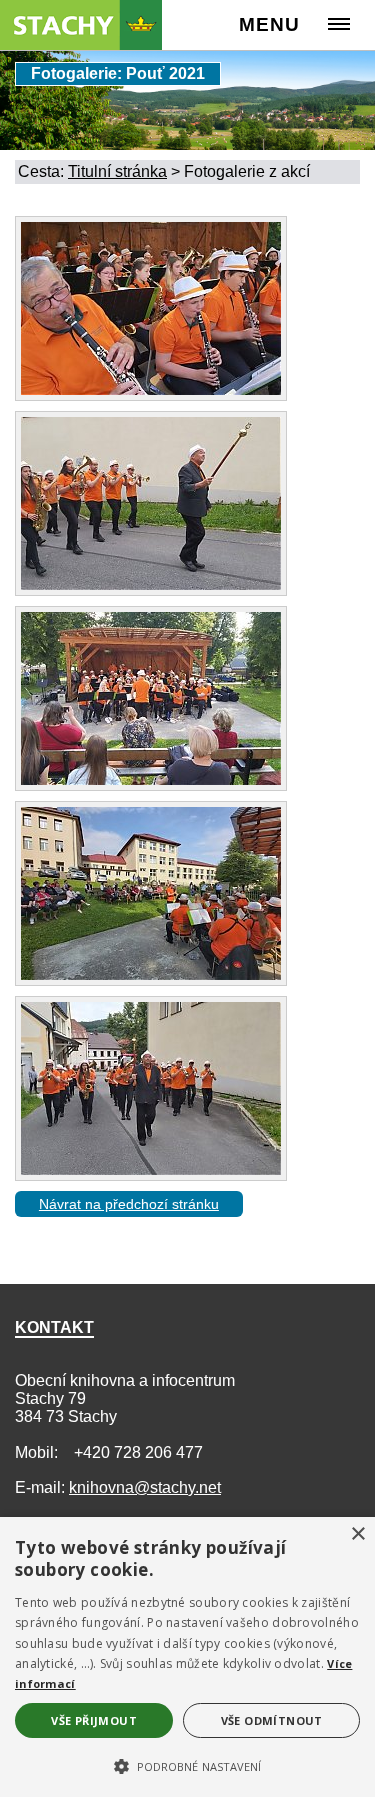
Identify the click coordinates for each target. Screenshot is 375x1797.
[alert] (187, 1657)
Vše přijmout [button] (94, 1720)
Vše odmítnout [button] (272, 1720)
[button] (187, 1765)
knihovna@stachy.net (145, 1487)
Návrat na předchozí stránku (129, 1204)
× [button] (357, 1534)
